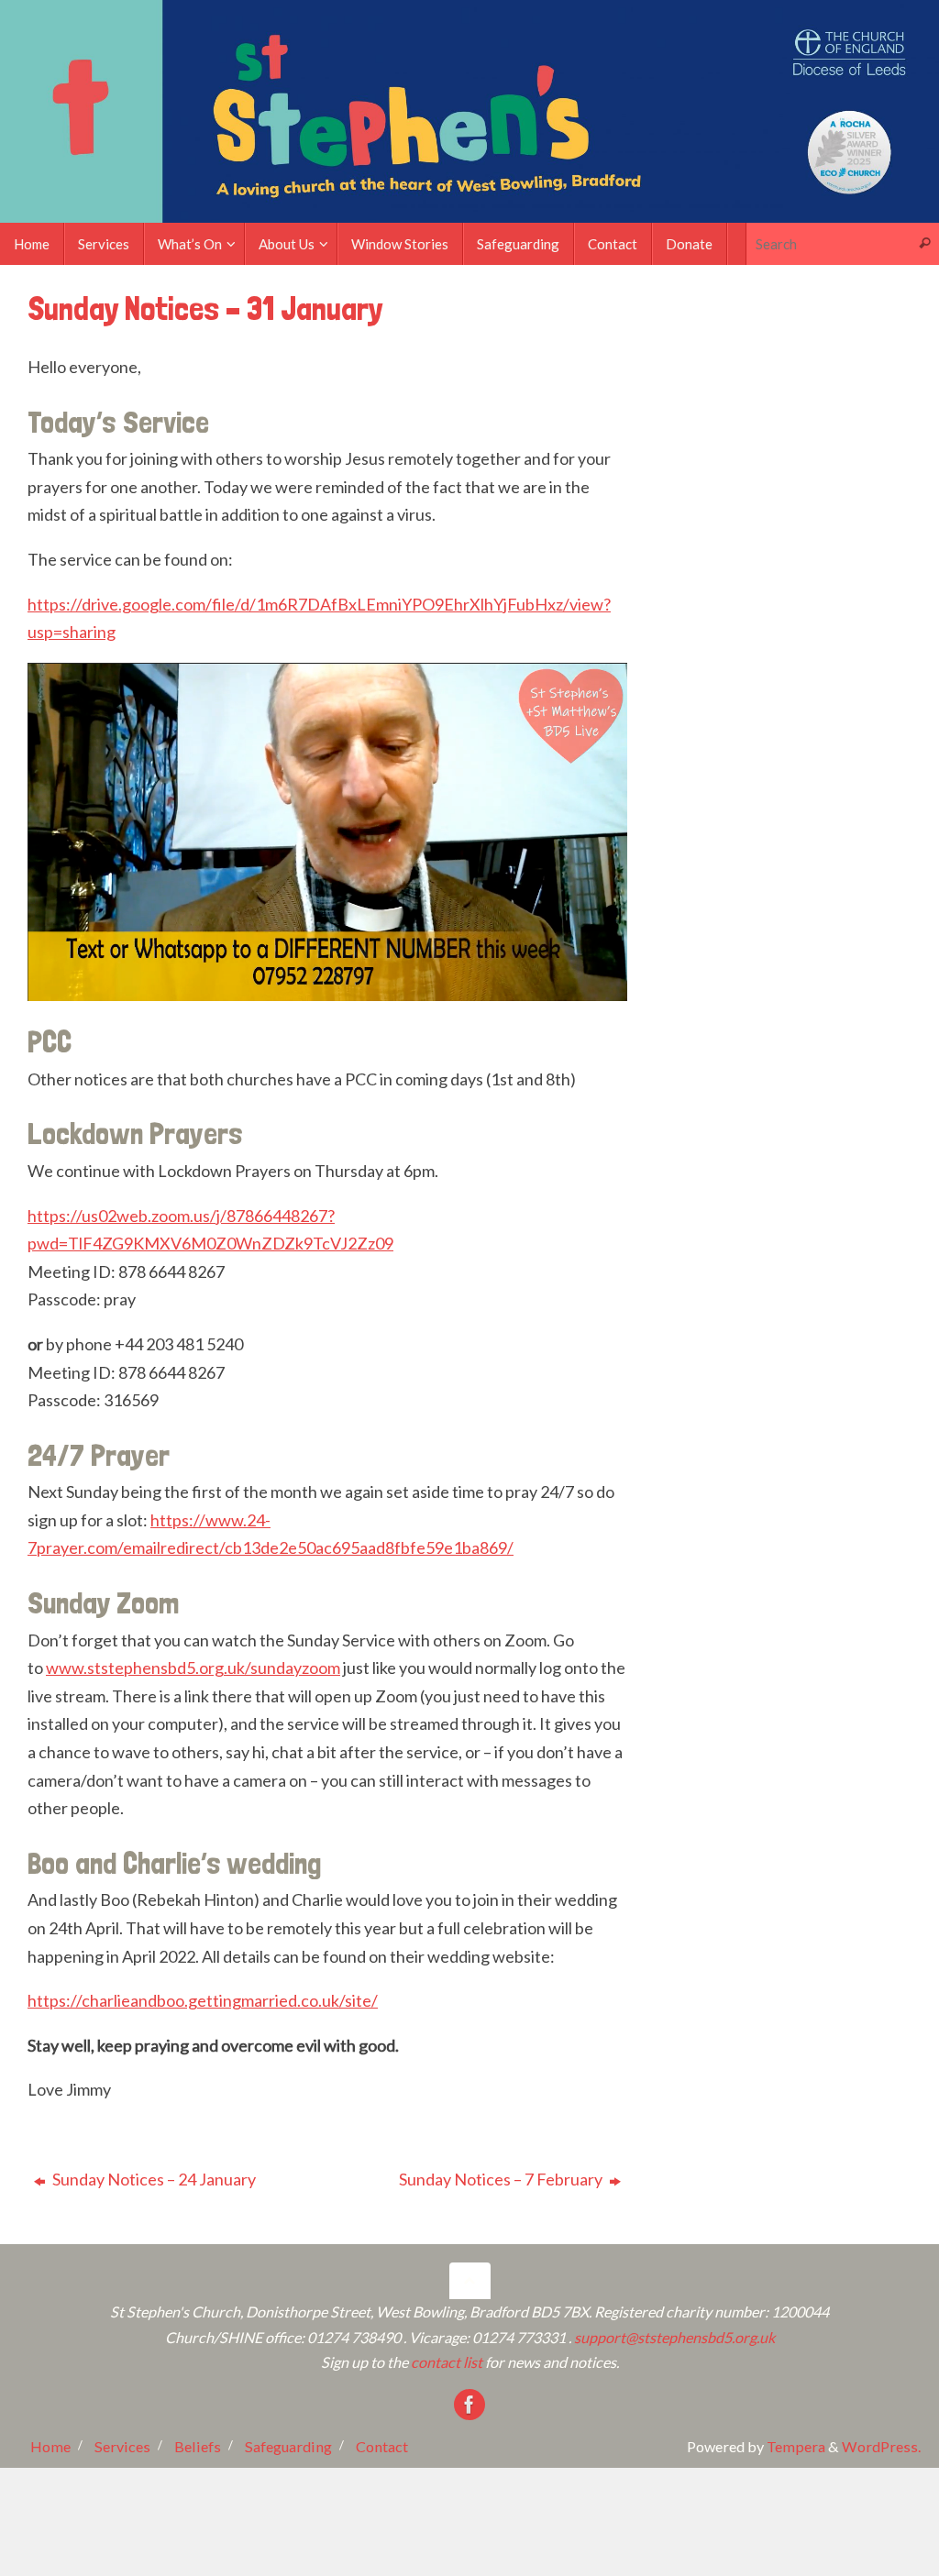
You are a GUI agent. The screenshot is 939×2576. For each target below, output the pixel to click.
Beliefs (198, 2446)
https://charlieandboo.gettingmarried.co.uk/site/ (203, 2000)
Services (122, 2446)
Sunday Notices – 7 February (502, 2179)
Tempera (796, 2446)
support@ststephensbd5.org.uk (674, 2337)
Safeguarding (288, 2446)
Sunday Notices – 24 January (153, 2179)
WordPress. (881, 2446)
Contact (382, 2446)
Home (50, 2446)
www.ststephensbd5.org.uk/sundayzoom (193, 1668)
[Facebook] (469, 2405)
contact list (447, 2362)
